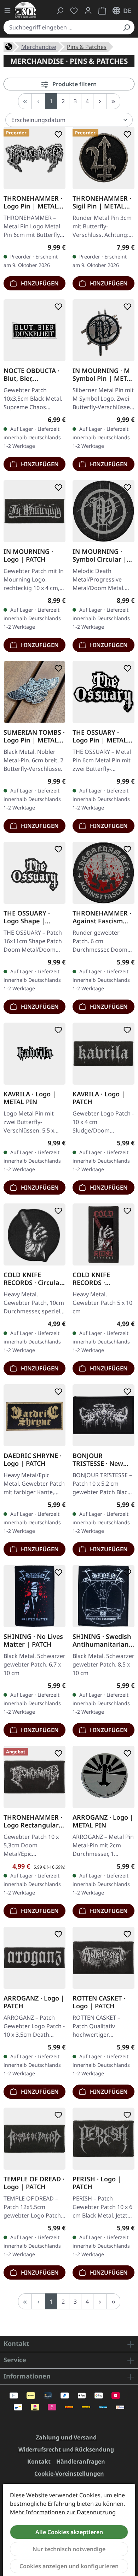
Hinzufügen (39, 283)
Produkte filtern (74, 84)
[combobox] (61, 27)
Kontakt (39, 2461)
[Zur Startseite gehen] (25, 10)
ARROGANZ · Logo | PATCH (34, 2002)
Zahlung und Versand (66, 2437)
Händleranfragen (81, 2461)
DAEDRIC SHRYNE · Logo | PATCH (33, 1459)
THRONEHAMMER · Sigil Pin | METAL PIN (102, 202)
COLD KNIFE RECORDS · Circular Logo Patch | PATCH (34, 1279)
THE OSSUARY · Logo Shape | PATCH (27, 917)
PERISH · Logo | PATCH (97, 2183)
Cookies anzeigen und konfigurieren (69, 2566)
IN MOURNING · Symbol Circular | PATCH (100, 555)
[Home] (9, 46)
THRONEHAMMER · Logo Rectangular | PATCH (34, 1821)
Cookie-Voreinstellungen (69, 2474)
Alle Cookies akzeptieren (69, 2532)
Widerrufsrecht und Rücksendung (66, 2449)
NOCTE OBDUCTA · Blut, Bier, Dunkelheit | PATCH (34, 374)
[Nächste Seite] (100, 101)
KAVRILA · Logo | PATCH (99, 1098)
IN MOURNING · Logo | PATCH (28, 555)
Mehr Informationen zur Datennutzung (63, 2512)
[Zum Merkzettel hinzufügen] (57, 134)
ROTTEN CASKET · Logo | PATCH (99, 2002)
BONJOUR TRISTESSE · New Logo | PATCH (98, 1459)
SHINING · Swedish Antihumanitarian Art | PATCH (102, 1640)
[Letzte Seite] (113, 101)
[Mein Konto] (88, 11)
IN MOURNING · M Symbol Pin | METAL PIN (103, 374)
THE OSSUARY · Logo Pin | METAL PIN (100, 736)
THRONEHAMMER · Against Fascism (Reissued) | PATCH (102, 917)
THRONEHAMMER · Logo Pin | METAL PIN (33, 202)
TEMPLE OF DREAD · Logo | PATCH (34, 2183)
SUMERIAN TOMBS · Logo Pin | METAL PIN (34, 736)
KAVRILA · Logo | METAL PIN (30, 1098)
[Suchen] (126, 27)
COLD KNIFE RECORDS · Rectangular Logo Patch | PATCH (100, 1279)
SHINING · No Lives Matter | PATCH (33, 1640)
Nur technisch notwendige (69, 2549)
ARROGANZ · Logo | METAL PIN (103, 1821)
